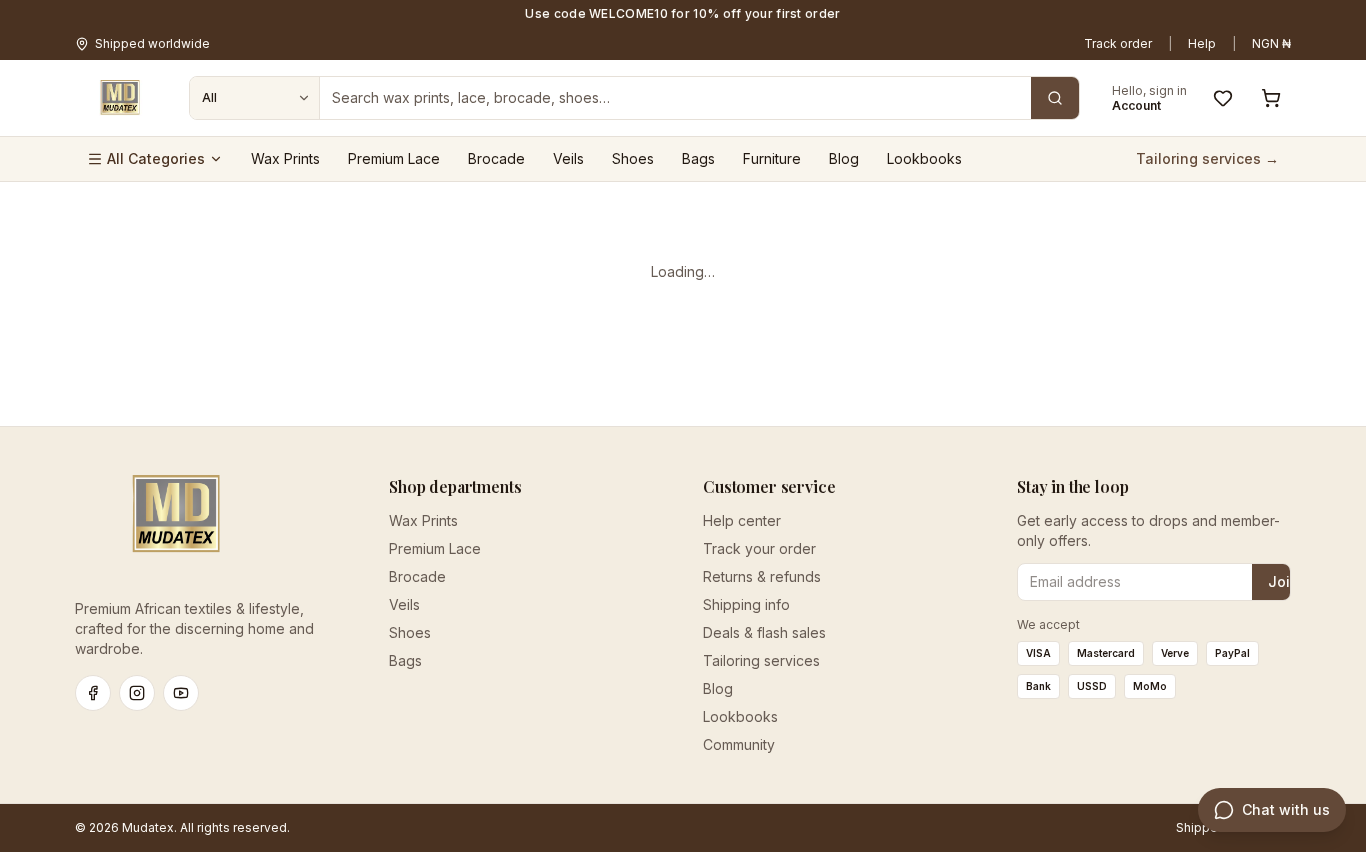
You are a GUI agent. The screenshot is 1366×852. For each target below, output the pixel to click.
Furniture (772, 158)
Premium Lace (394, 158)
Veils (568, 158)
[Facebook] (93, 693)
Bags (698, 158)
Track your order (759, 548)
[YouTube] (181, 693)
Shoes (633, 158)
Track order (1118, 43)
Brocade (496, 158)
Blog (844, 158)
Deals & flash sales (764, 632)
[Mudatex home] (120, 98)
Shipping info (746, 604)
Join (1283, 581)
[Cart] (1271, 98)
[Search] (1055, 98)
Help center (742, 520)
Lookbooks (924, 158)
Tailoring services (761, 660)
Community (739, 744)
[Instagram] (137, 693)
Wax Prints (285, 158)
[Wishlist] (1223, 98)
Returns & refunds (762, 576)
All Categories (156, 158)
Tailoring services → (1207, 158)
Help (1202, 43)
